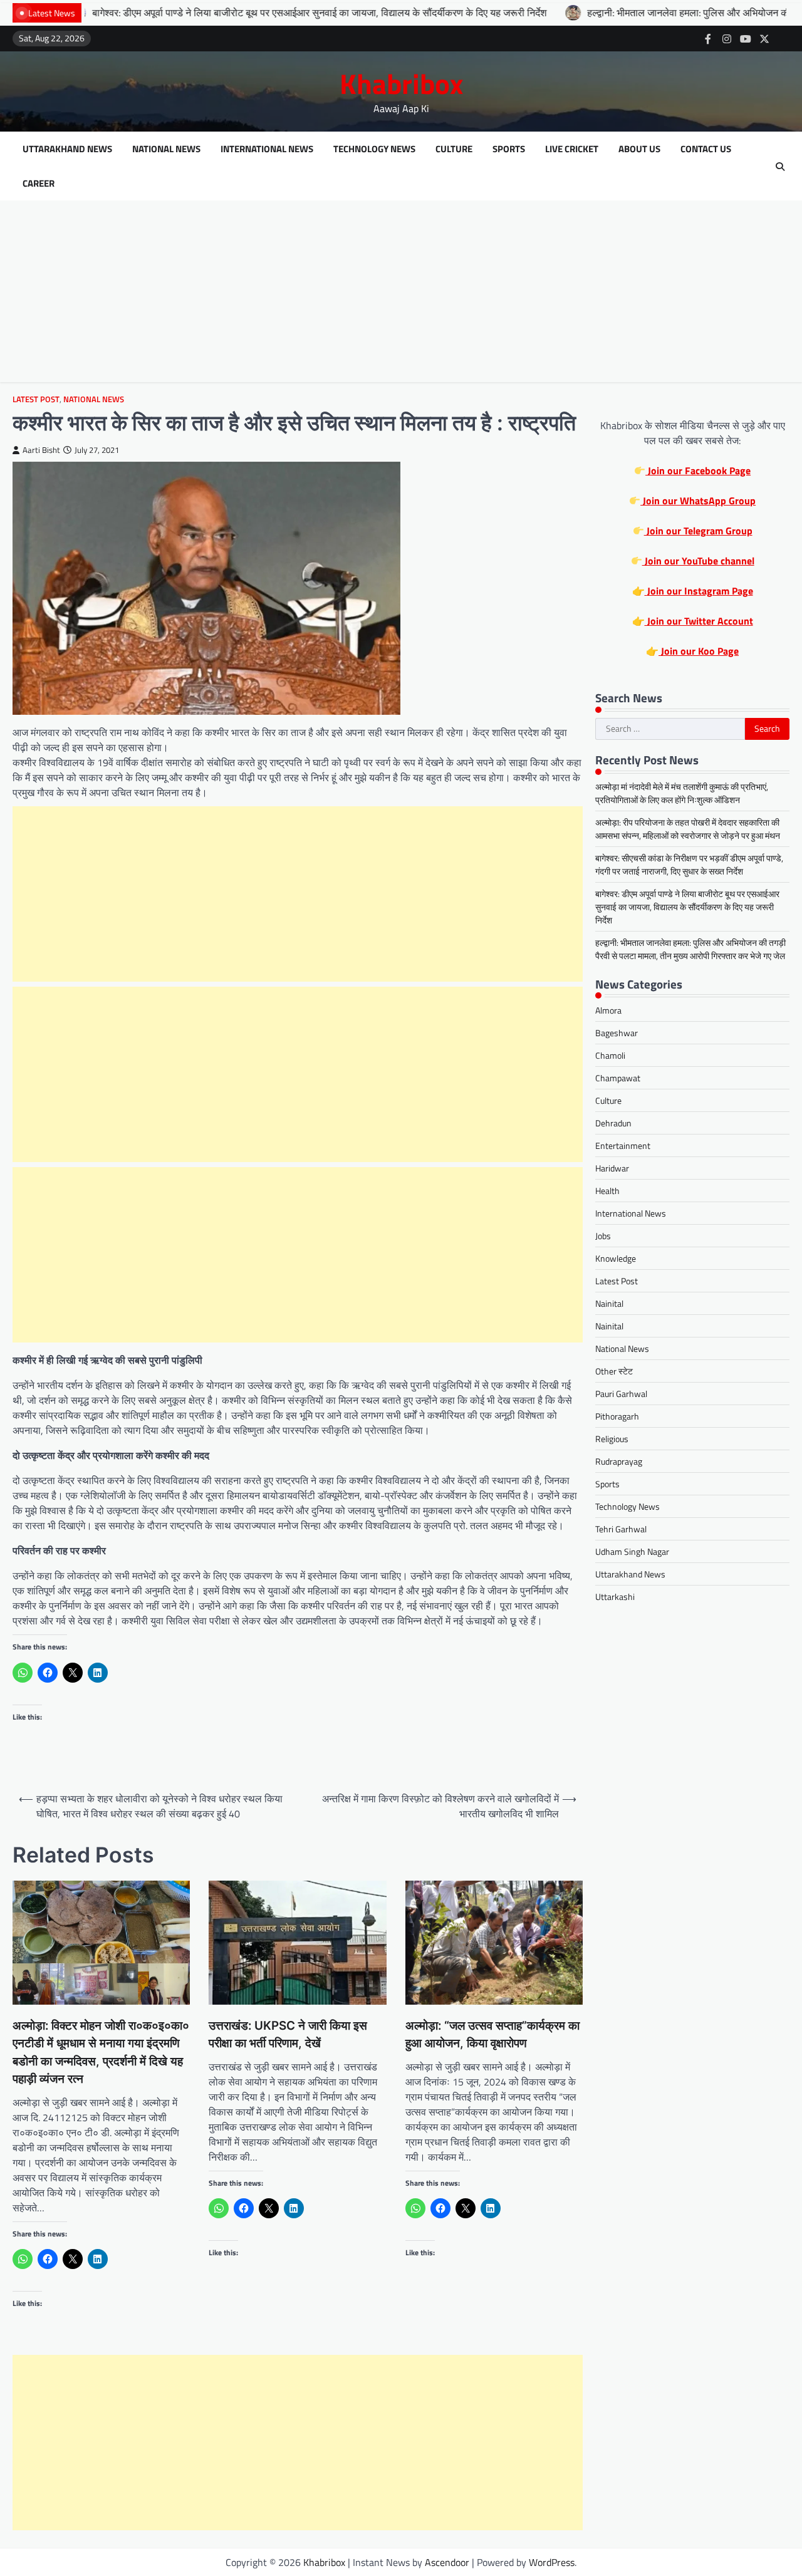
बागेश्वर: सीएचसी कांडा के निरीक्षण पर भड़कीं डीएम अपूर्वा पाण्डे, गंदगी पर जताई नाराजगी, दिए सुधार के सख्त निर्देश (689, 865)
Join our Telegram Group (698, 531)
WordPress (552, 2562)
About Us (639, 149)
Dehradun (613, 1124)
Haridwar (612, 1169)
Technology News (374, 149)
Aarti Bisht (41, 450)
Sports (509, 149)
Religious (612, 1439)
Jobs (603, 1236)
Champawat (618, 1078)
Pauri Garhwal (621, 1394)
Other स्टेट (614, 1372)
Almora (608, 1011)
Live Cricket (572, 149)
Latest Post (36, 399)
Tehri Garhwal (621, 1529)
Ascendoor (447, 2562)
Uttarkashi (615, 1597)
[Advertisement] (401, 294)
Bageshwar (617, 1033)
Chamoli (610, 1056)
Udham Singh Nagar (632, 1552)
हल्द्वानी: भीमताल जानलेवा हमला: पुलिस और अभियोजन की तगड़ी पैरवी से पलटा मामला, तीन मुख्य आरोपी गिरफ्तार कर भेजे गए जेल (690, 949)
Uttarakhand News (67, 149)
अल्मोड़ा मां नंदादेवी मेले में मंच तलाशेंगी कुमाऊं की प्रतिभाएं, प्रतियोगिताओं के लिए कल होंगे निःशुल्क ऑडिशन (682, 793)
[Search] (780, 167)
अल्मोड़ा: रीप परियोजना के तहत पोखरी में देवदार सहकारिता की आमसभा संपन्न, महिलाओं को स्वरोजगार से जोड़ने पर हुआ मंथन (688, 829)
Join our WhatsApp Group (698, 501)
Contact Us (706, 149)
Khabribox (401, 83)
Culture (454, 149)
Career (39, 184)
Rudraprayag (619, 1462)
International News (267, 149)
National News (166, 149)
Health (607, 1191)
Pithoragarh (617, 1417)
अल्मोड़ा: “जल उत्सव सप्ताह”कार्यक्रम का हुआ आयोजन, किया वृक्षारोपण (492, 2034)
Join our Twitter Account (699, 621)
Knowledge (616, 1259)
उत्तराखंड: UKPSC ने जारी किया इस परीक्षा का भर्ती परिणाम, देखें (288, 2034)
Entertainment (623, 1146)
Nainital (609, 1304)
